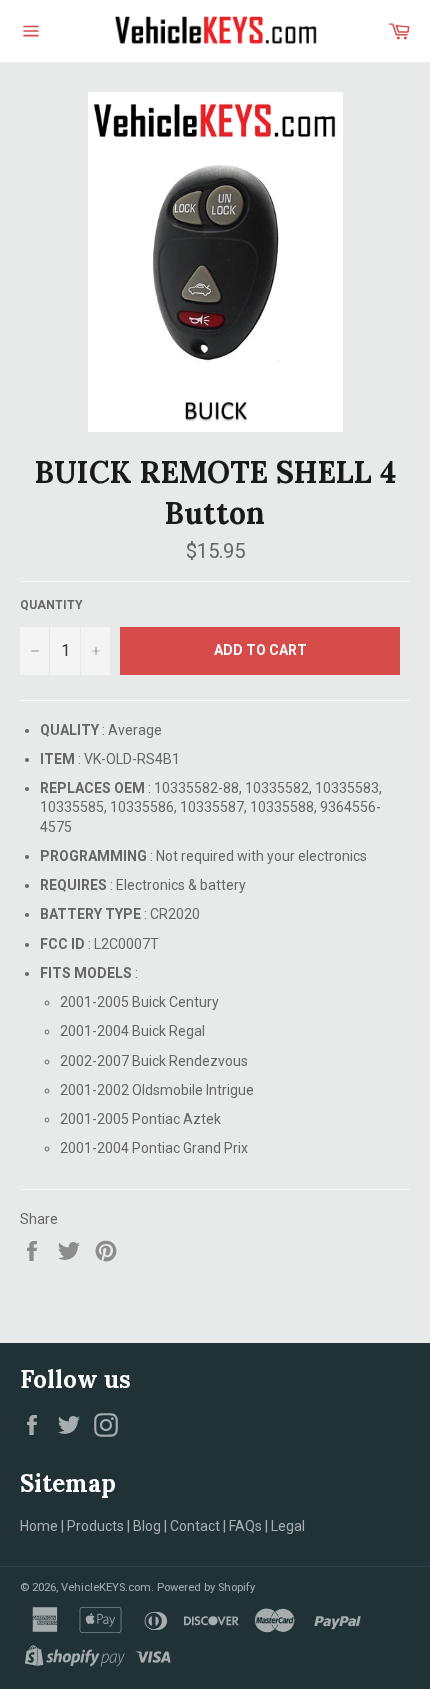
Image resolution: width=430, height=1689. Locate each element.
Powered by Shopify (206, 1587)
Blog (147, 1526)
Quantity (51, 605)
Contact (195, 1526)
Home (39, 1526)
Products (95, 1526)
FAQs (245, 1526)
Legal (288, 1526)
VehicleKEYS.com (106, 1587)
